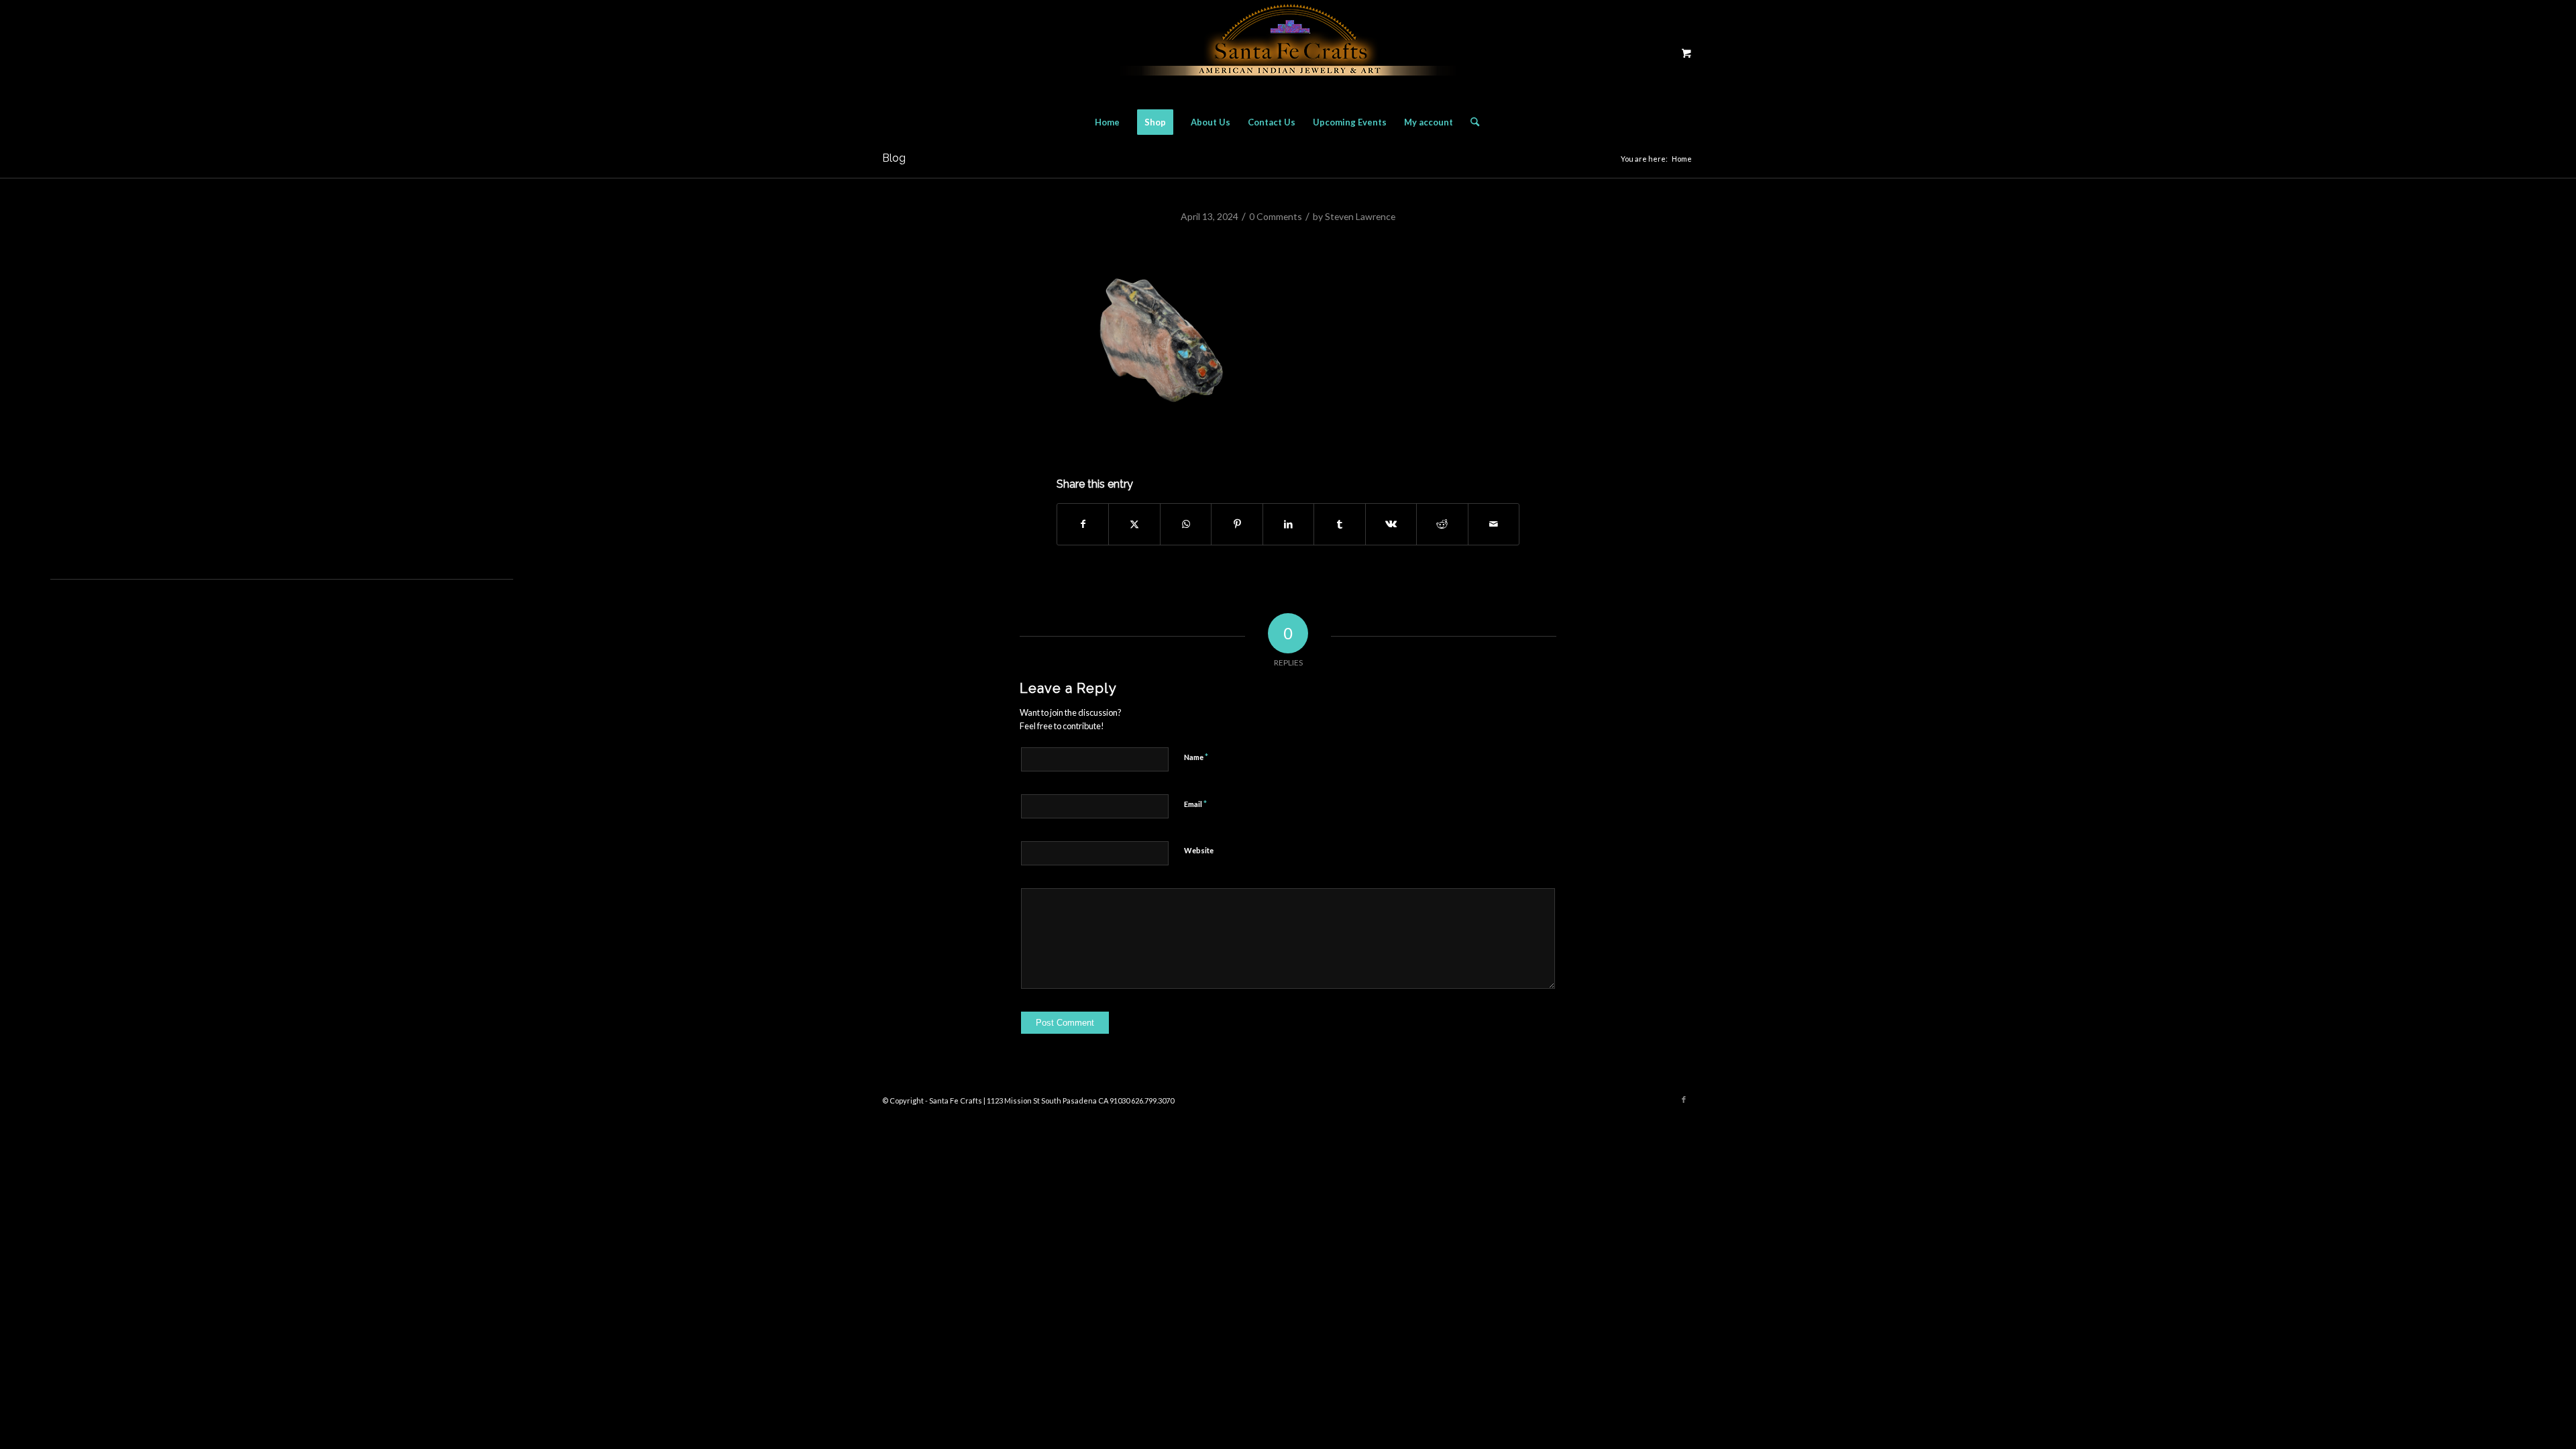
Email (1195, 804)
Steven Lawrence (1360, 216)
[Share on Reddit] (1442, 524)
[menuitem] (1107, 122)
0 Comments (1276, 216)
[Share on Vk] (1391, 524)
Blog (894, 158)
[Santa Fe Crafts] (1288, 53)
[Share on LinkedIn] (1288, 524)
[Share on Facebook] (1083, 524)
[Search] (1470, 122)
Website (1199, 850)
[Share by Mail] (1494, 524)
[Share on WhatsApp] (1186, 524)
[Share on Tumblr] (1339, 524)
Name (1196, 757)
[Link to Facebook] (1684, 1099)
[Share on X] (1134, 524)
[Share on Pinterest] (1237, 524)
